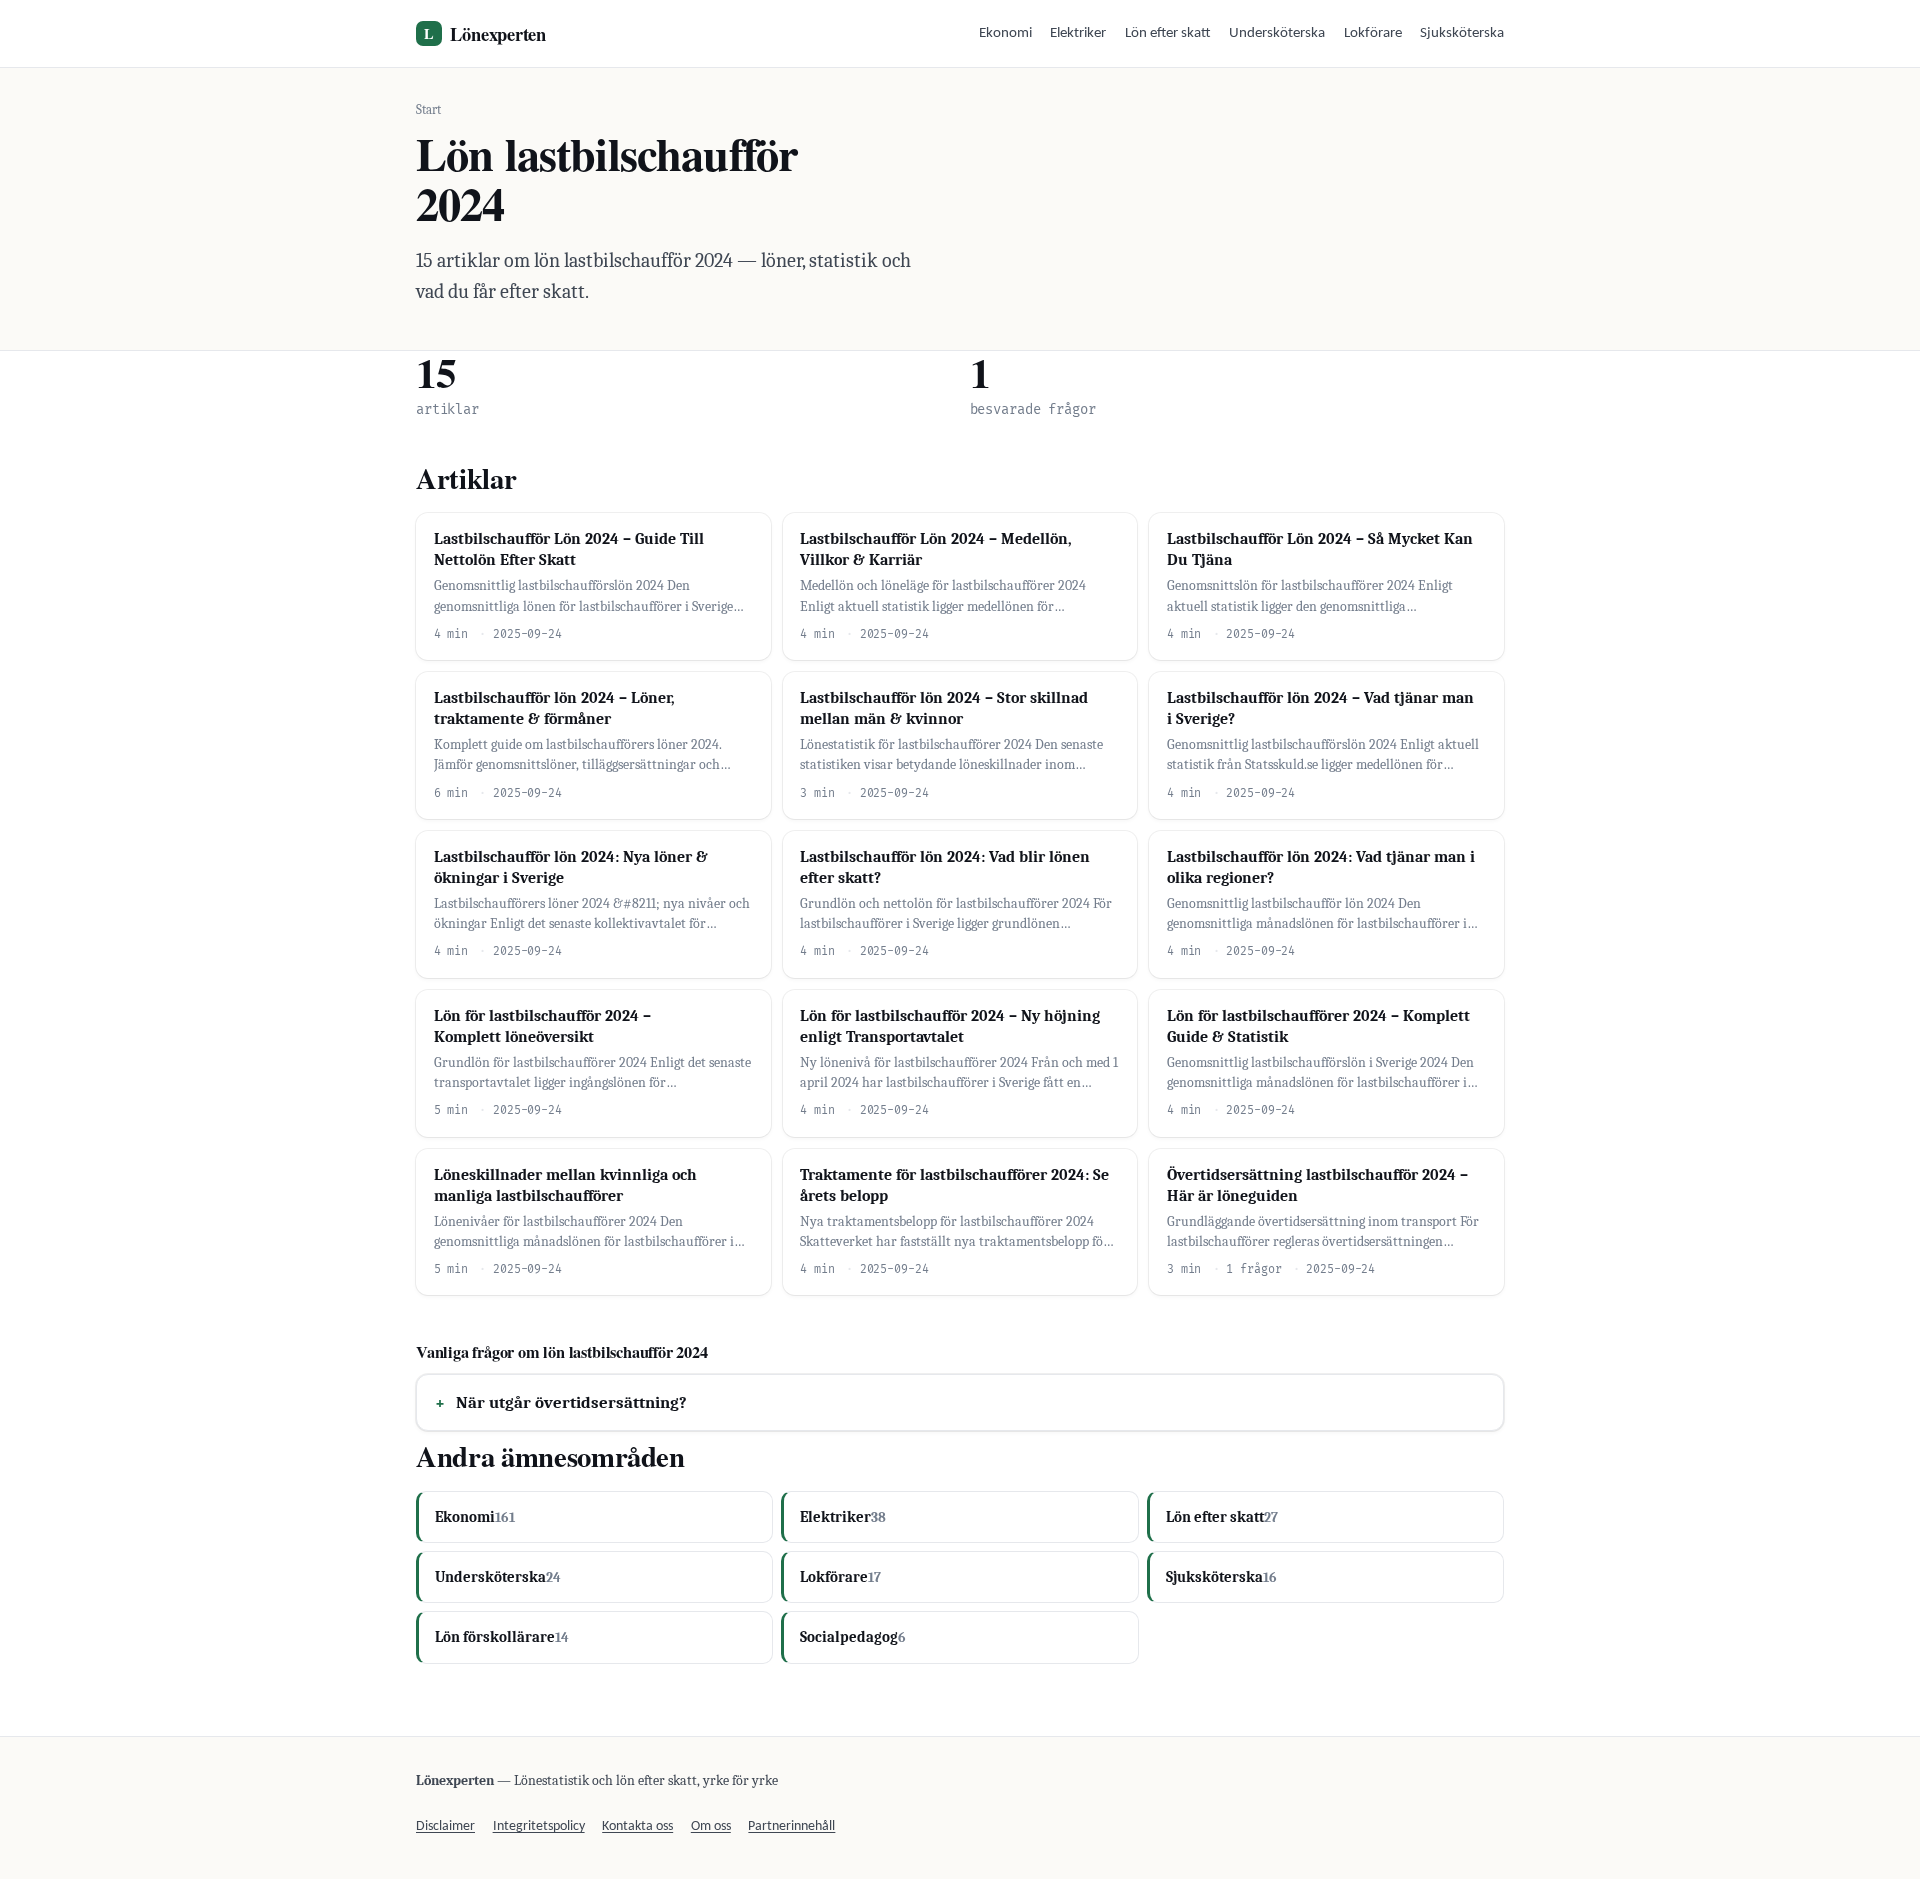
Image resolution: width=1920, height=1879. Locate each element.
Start (428, 109)
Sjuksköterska (1462, 33)
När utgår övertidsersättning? (571, 1402)
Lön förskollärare (502, 1637)
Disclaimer (445, 1826)
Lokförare (1373, 33)
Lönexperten (485, 33)
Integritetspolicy (539, 1826)
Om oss (711, 1826)
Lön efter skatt (1168, 33)
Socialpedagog (853, 1637)
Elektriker (1078, 33)
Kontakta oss (637, 1826)
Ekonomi (1005, 33)
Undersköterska (1277, 33)
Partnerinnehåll (791, 1826)
